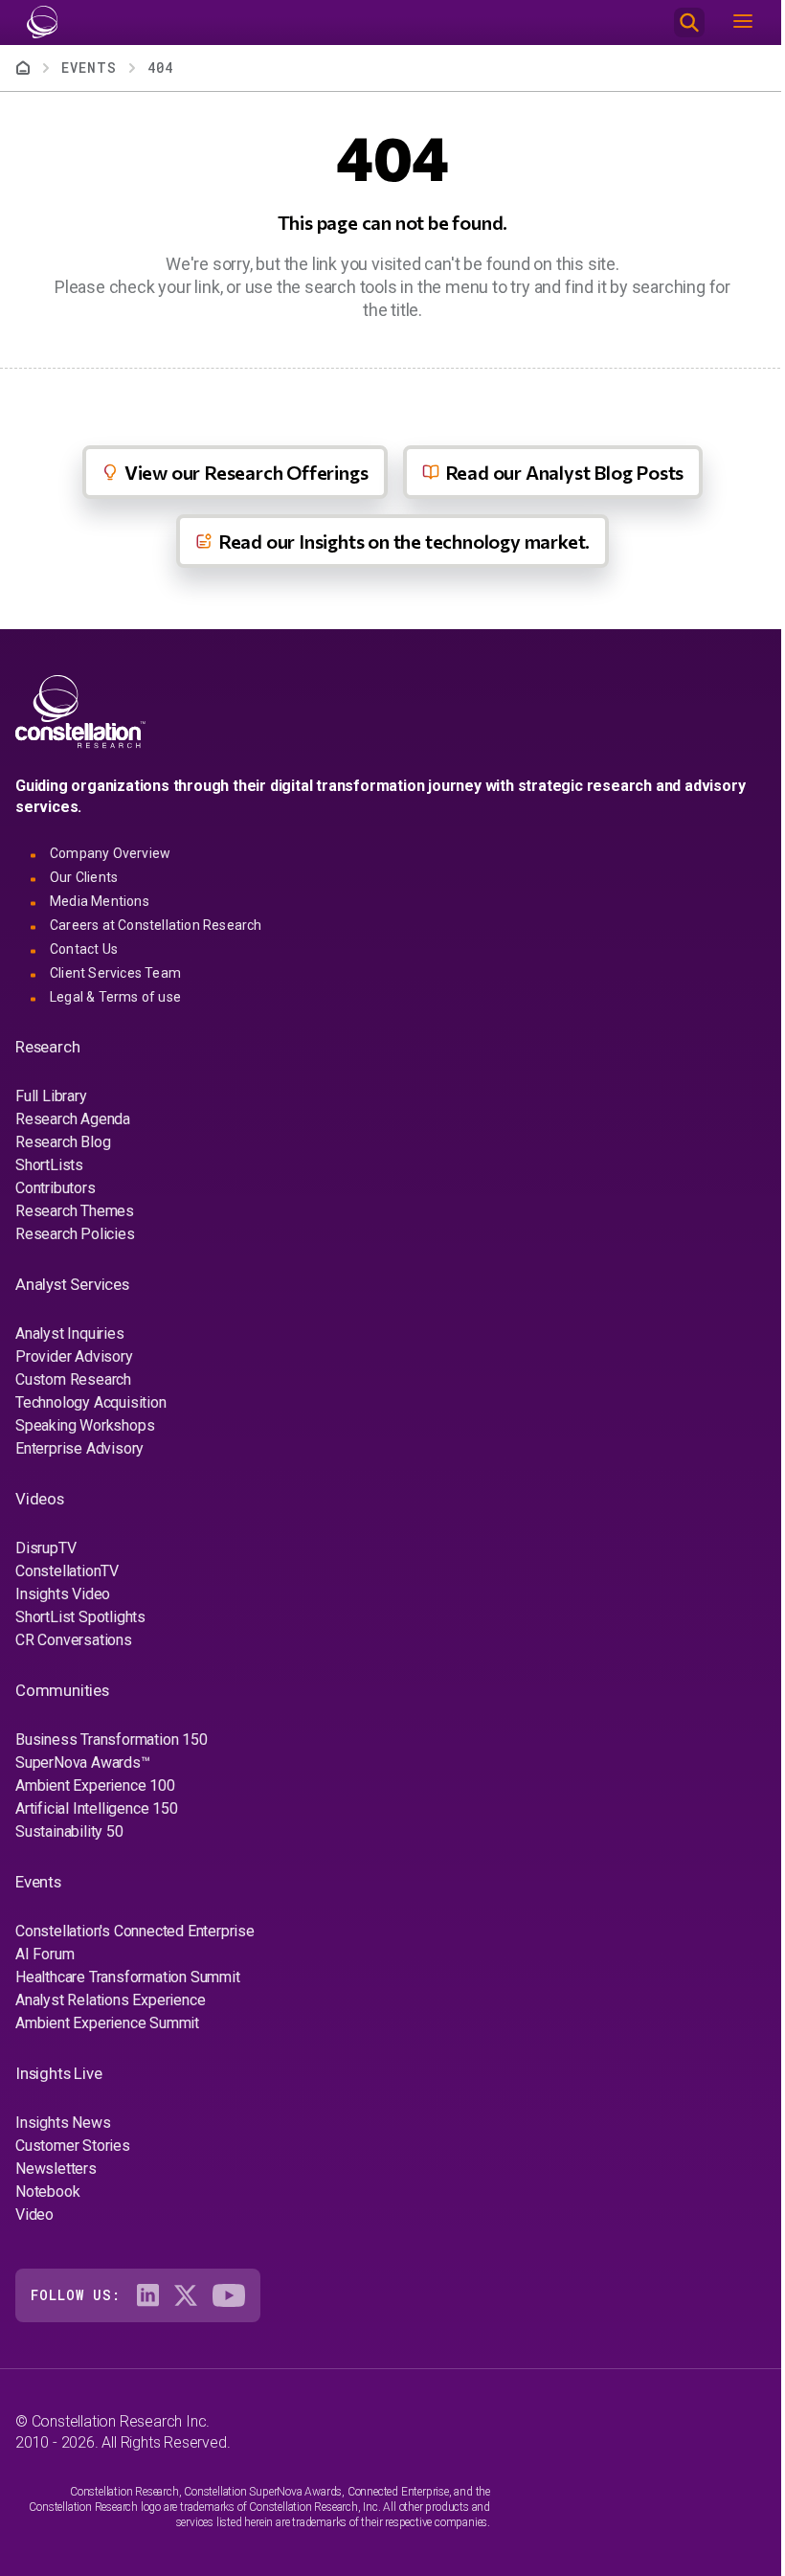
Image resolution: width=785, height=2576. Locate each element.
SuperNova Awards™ (83, 1763)
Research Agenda (73, 1119)
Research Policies (75, 1234)
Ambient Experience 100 (95, 1785)
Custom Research (73, 1379)
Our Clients (84, 877)
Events (89, 68)
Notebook (47, 2192)
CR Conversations (74, 1640)
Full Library (51, 1096)
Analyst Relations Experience (110, 2000)
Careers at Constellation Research (156, 925)
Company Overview (110, 853)
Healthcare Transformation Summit (128, 1977)
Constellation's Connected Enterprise (135, 1931)
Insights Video (63, 1594)
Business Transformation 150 (112, 1740)
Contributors (56, 1188)
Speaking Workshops (85, 1425)
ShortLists (49, 1165)
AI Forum (45, 1954)
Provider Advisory (74, 1356)
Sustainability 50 (69, 1831)
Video (34, 2214)
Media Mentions (100, 901)
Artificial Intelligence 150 (97, 1808)
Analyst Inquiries (70, 1333)
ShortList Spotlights (80, 1617)
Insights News (63, 2123)
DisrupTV (45, 1548)
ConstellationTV (67, 1571)
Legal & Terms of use (115, 997)
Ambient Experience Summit (107, 2023)
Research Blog (63, 1142)
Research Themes (75, 1211)
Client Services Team (115, 973)
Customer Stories (73, 2146)
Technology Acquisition (91, 1402)
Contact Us (84, 949)
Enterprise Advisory (79, 1448)
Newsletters (56, 2169)
